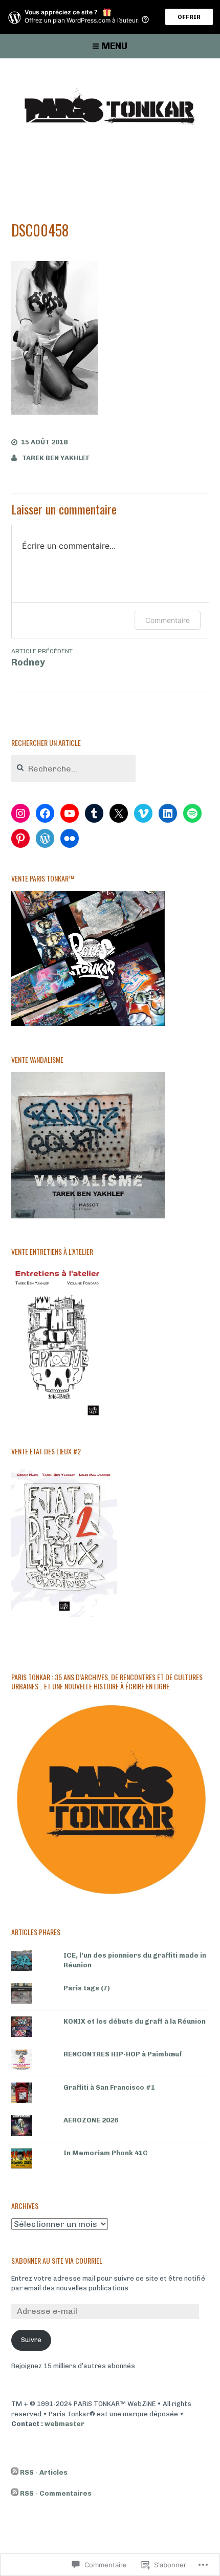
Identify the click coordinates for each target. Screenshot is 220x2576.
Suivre (31, 2340)
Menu (114, 46)
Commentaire (168, 620)
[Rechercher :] (74, 769)
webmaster (64, 2424)
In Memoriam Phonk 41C (106, 2153)
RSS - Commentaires (56, 2493)
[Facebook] (45, 813)
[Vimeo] (143, 813)
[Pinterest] (20, 839)
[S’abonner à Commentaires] (15, 2494)
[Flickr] (70, 839)
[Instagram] (20, 813)
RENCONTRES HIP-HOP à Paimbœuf (123, 2054)
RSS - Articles (44, 2472)
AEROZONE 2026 (91, 2120)
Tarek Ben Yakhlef (56, 458)
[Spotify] (192, 813)
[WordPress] (45, 839)
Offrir (189, 17)
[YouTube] (70, 813)
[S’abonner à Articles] (15, 2473)
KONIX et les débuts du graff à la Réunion (135, 2021)
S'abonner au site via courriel (57, 2260)
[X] (119, 813)
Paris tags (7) (87, 1988)
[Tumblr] (94, 813)
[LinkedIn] (168, 813)
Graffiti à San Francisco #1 (109, 2087)
